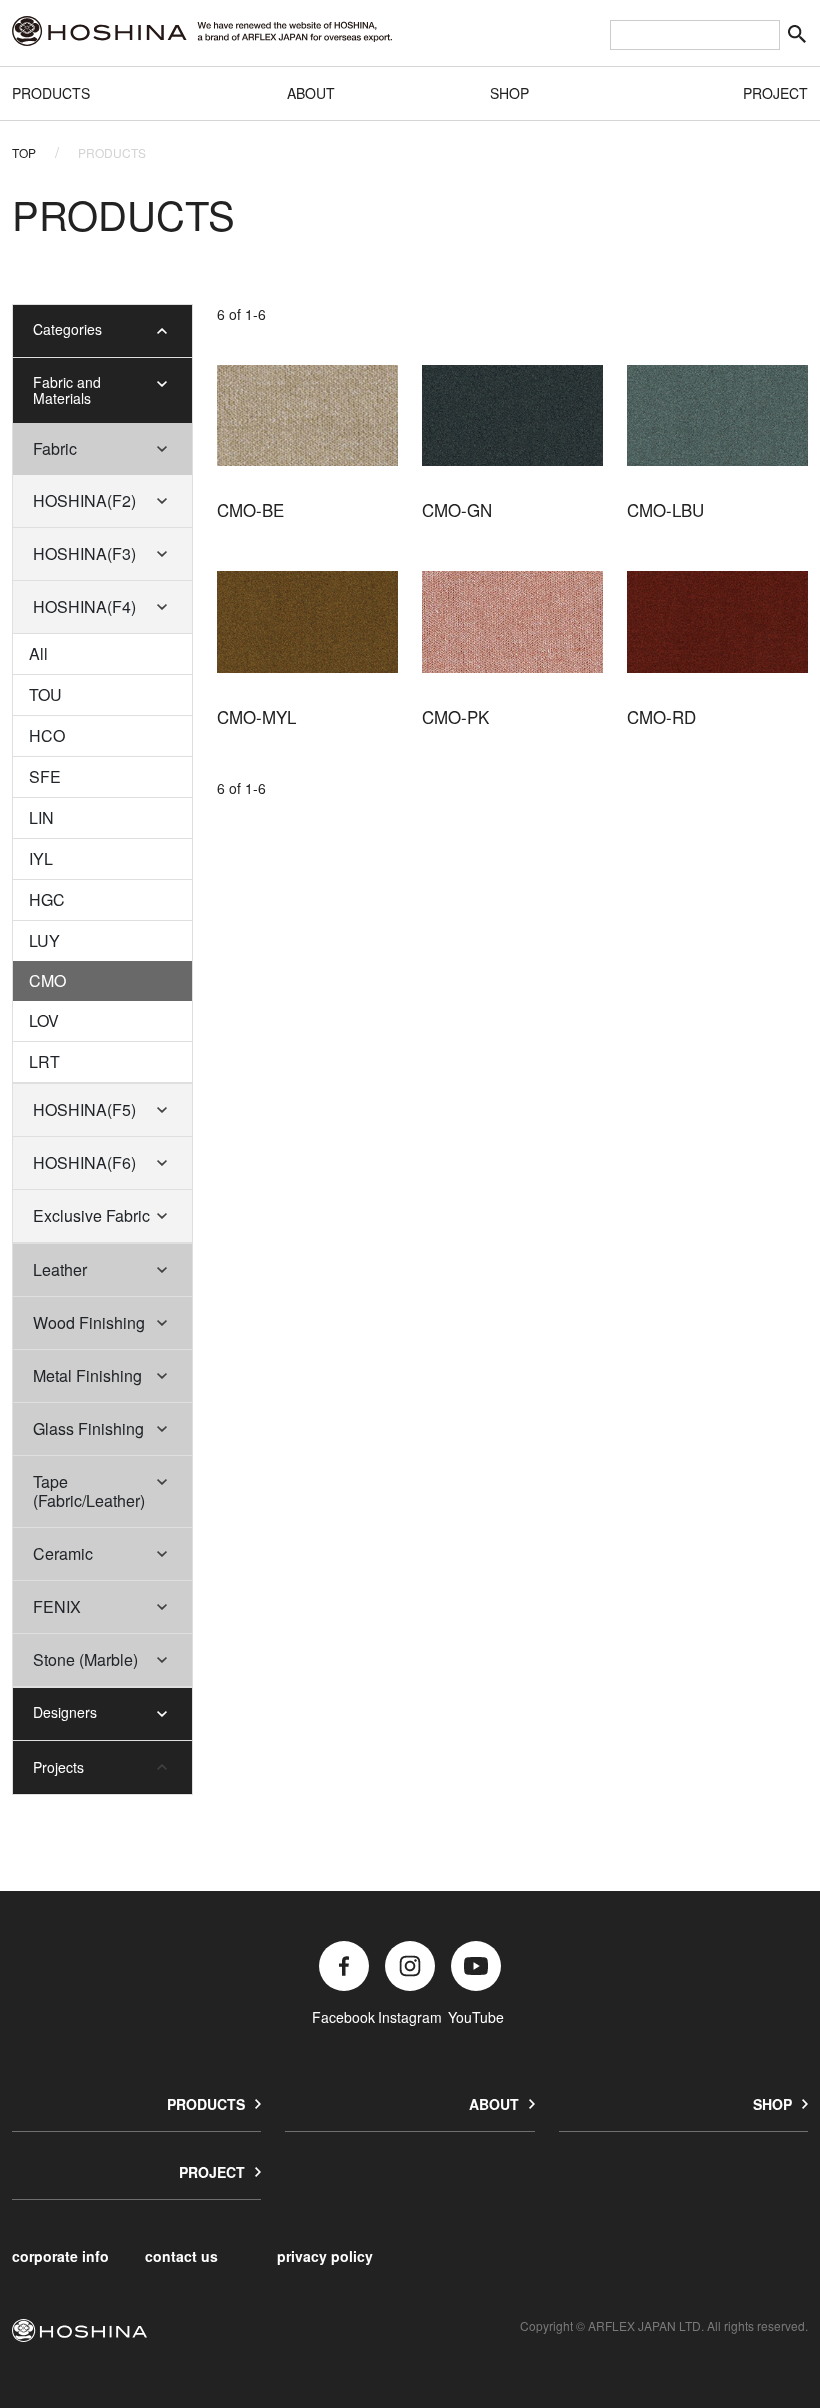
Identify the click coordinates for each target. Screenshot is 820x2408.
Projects (58, 1767)
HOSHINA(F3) (84, 553)
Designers (65, 1712)
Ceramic (63, 1553)
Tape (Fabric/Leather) (89, 1491)
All (38, 653)
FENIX (57, 1606)
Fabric (55, 448)
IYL (41, 858)
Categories (67, 329)
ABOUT (311, 93)
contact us (181, 2256)
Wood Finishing (89, 1322)
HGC (47, 899)
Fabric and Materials (67, 390)
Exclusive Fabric (91, 1215)
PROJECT (775, 93)
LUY (44, 940)
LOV (44, 1020)
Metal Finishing (87, 1375)
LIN (41, 817)
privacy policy (325, 2256)
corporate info (60, 2256)
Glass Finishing (88, 1428)
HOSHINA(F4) (84, 606)
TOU (45, 694)
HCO (47, 735)
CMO (47, 980)
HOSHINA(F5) (84, 1109)
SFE (45, 776)
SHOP (509, 93)
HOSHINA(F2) (84, 500)
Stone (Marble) (85, 1659)
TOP (24, 152)
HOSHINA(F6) (84, 1162)
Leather (60, 1269)
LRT (44, 1061)
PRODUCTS (51, 93)
